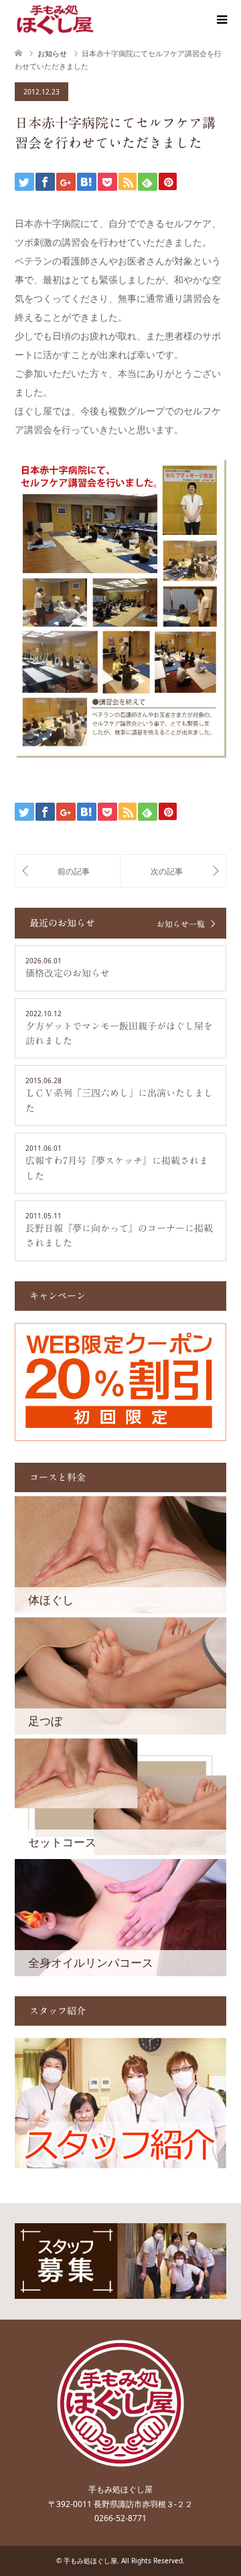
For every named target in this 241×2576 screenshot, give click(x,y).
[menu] (221, 20)
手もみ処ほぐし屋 (90, 2561)
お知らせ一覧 (181, 924)
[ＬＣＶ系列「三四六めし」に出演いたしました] (173, 871)
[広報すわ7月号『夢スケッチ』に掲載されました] (68, 871)
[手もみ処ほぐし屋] (55, 19)
